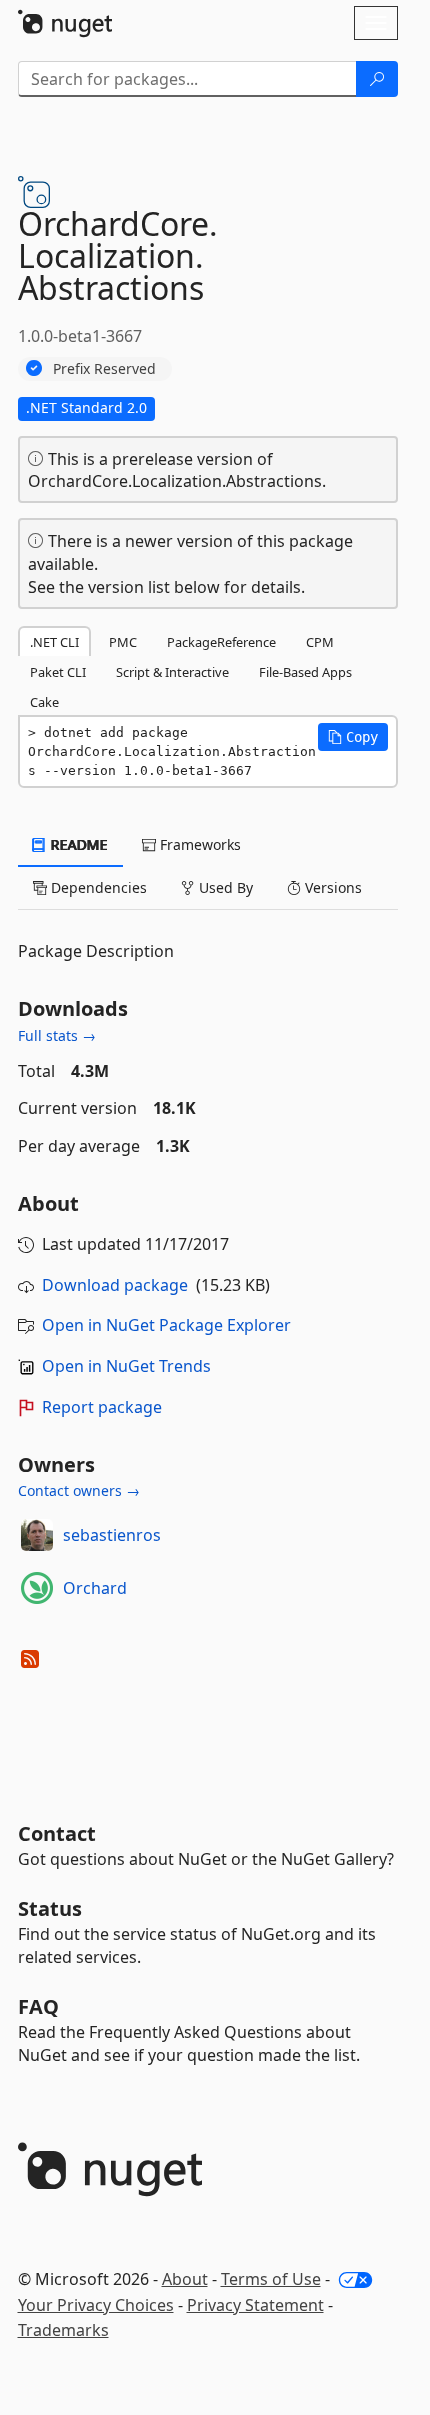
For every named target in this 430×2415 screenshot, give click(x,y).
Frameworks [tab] (198, 844)
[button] (353, 737)
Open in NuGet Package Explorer (166, 1325)
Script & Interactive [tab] (172, 672)
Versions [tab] (331, 887)
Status (50, 1908)
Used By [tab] (224, 887)
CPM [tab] (320, 642)
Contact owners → (79, 1490)
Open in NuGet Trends (126, 1366)
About (185, 2279)
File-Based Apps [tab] (305, 672)
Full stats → (57, 1035)
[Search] (377, 79)
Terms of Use (271, 2279)
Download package (115, 1285)
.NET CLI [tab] (54, 642)
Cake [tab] (44, 702)
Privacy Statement (255, 2305)
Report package (102, 1407)
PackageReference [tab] (221, 642)
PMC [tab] (123, 642)
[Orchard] (37, 1588)
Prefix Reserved (104, 368)
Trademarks (63, 2330)
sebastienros (112, 1535)
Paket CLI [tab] (58, 672)
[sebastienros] (37, 1535)
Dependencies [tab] (97, 887)
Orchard (95, 1588)
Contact (57, 1833)
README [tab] (77, 844)
